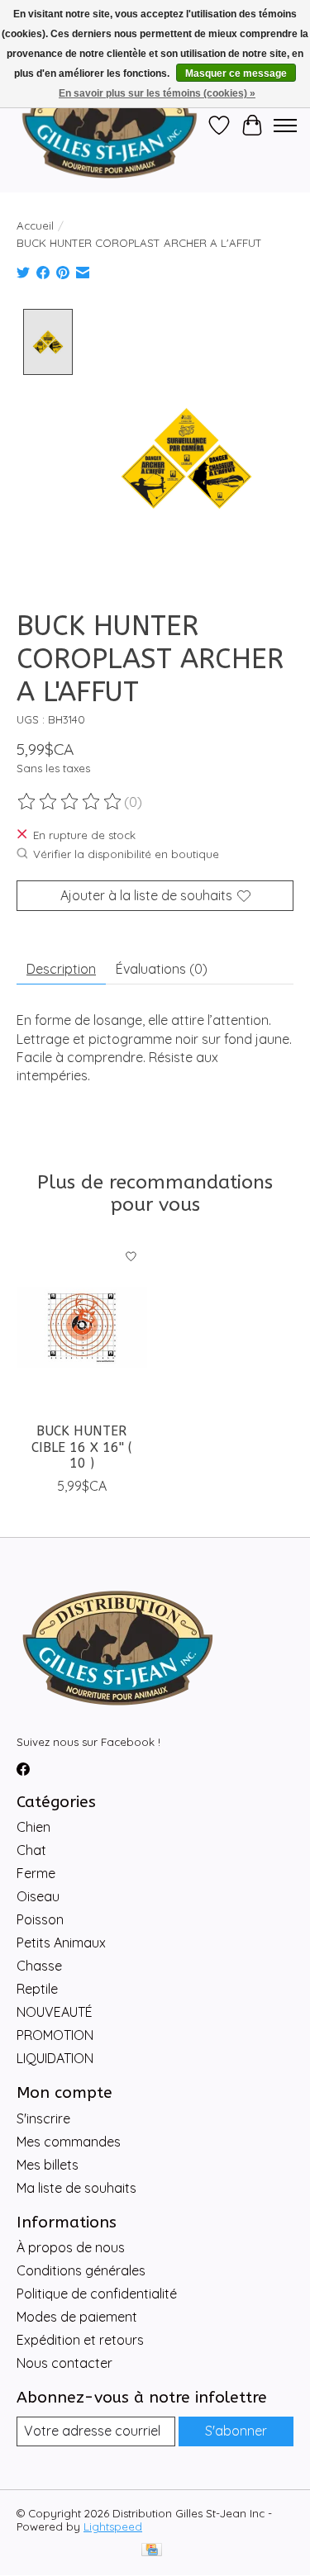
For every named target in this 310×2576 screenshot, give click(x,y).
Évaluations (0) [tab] (162, 969)
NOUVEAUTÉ (55, 2012)
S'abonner (236, 2431)
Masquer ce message (236, 74)
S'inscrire (43, 2118)
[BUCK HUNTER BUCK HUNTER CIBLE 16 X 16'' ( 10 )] (82, 1327)
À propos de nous (71, 2247)
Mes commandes (69, 2142)
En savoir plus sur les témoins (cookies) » (157, 93)
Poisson (40, 1919)
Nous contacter (64, 2363)
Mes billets (48, 2165)
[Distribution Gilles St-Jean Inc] (110, 126)
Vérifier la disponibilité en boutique (126, 854)
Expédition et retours (80, 2340)
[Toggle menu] (285, 126)
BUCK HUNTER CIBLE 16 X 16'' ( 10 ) (82, 1447)
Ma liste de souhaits (76, 2188)
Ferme (36, 1873)
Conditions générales (81, 2270)
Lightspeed (113, 2526)
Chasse (39, 1966)
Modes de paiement (77, 2317)
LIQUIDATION (55, 2058)
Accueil (35, 225)
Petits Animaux (61, 1943)
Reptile (37, 1989)
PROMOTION (55, 2035)
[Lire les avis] (70, 802)
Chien (33, 1827)
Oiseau (38, 1896)
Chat (31, 1850)
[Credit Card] (152, 2551)
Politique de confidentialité (97, 2294)
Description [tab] (61, 969)
